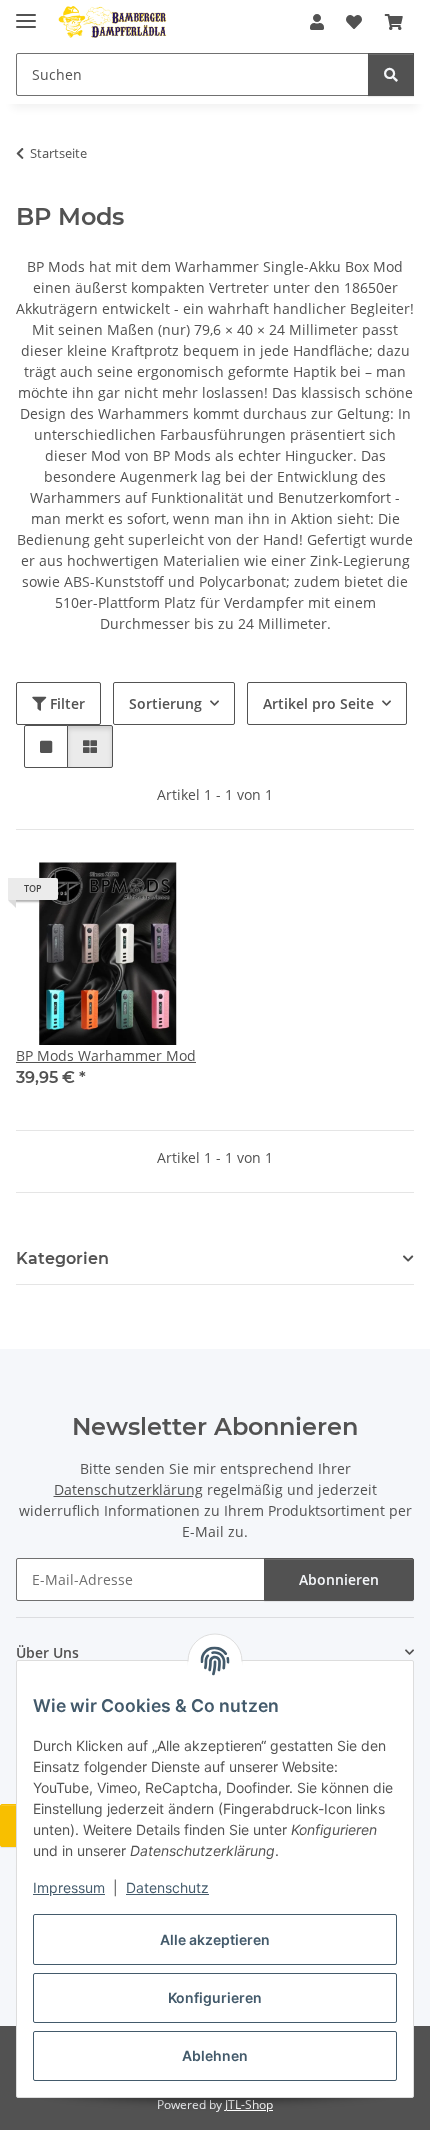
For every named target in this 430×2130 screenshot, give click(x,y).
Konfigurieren (215, 1997)
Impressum (69, 1887)
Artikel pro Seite (318, 703)
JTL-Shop (249, 2104)
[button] (317, 22)
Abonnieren (339, 1579)
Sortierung (165, 703)
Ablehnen (215, 2055)
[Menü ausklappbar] (26, 12)
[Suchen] (391, 74)
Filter (65, 703)
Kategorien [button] (62, 1258)
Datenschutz (167, 1887)
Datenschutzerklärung (128, 1489)
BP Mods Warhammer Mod (106, 1055)
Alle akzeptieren (215, 1939)
